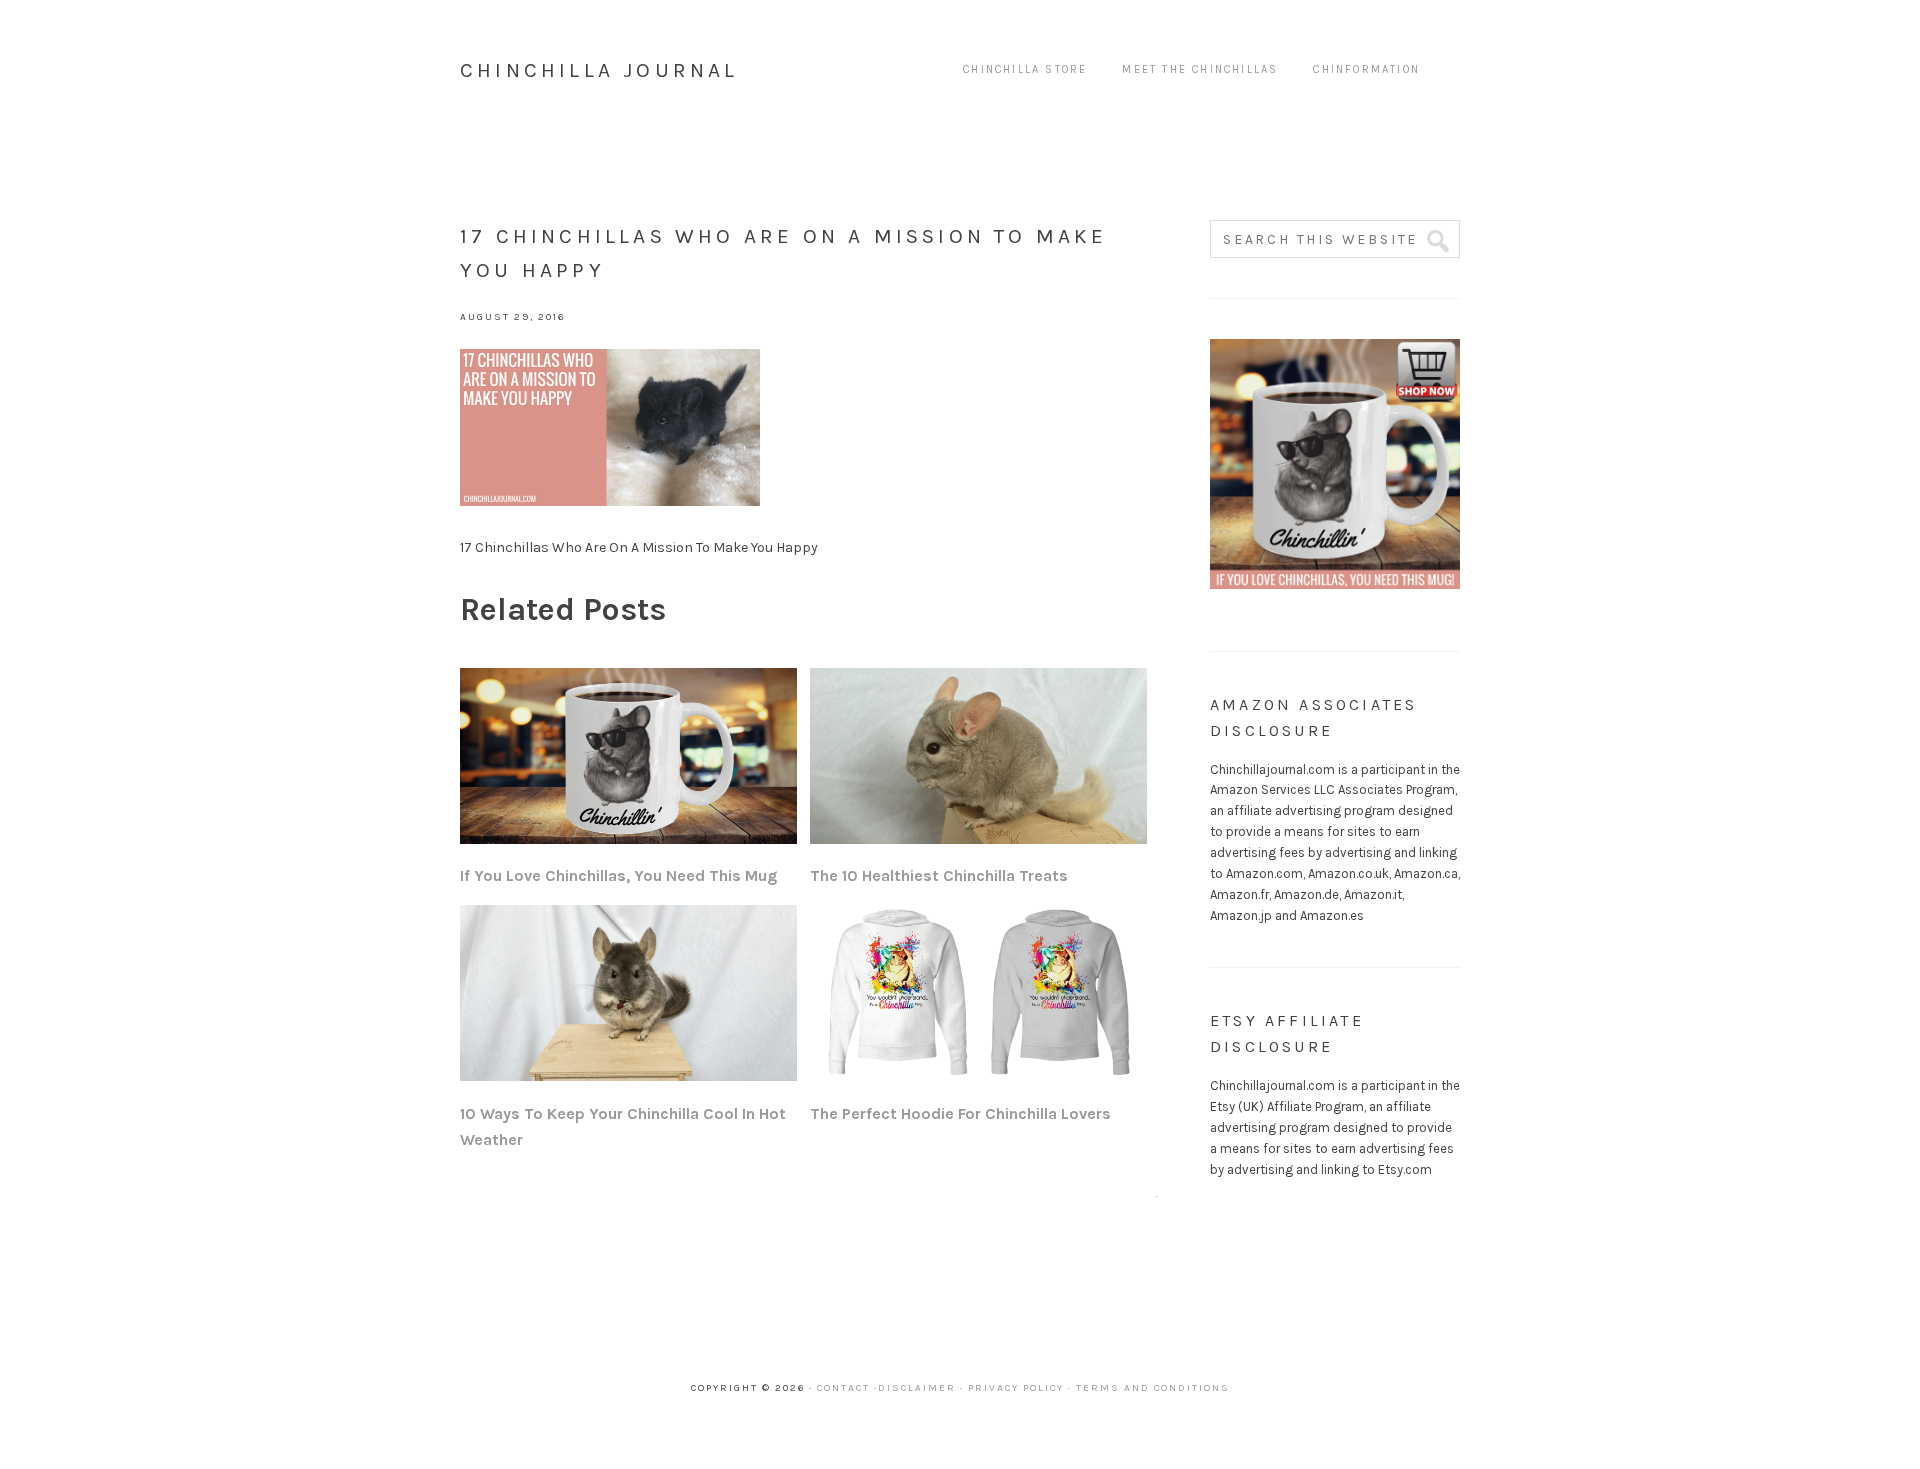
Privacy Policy (1016, 1388)
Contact (843, 1388)
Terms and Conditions (1153, 1388)
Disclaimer (917, 1388)
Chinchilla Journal (599, 70)
